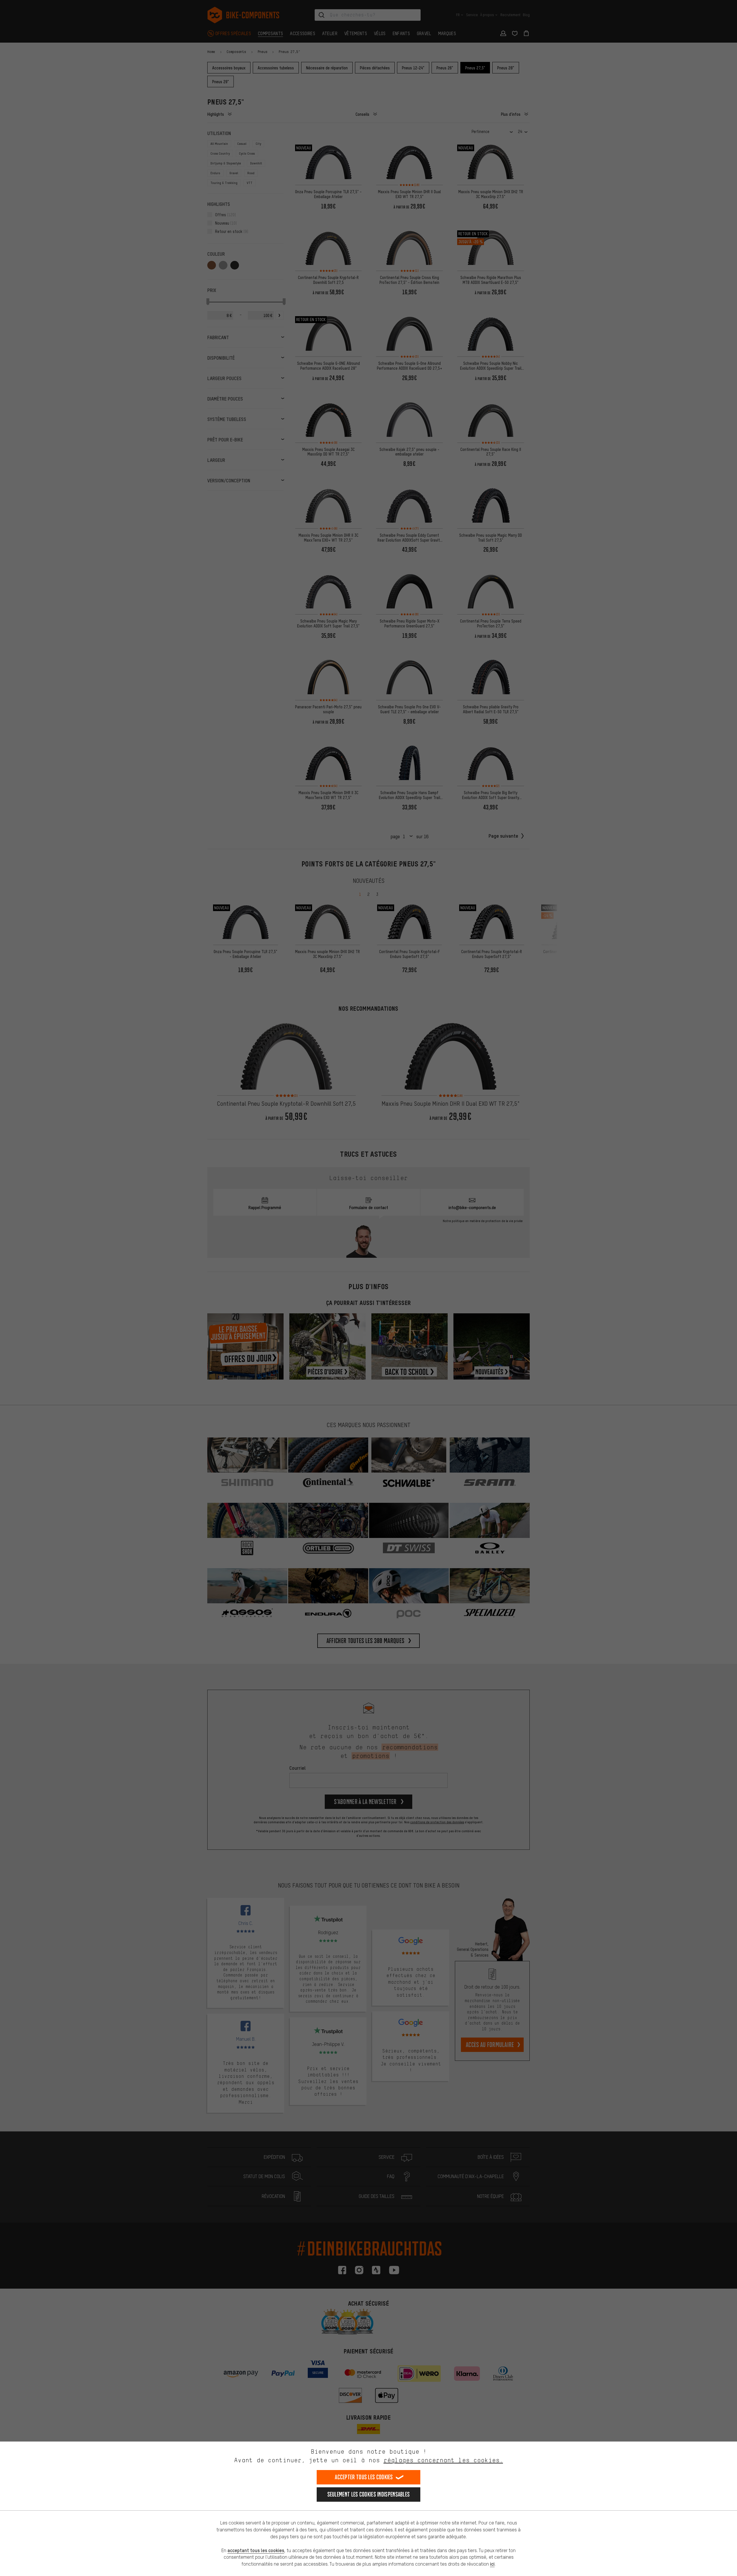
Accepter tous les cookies (364, 2477)
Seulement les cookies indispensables (369, 2494)
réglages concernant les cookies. (443, 2460)
